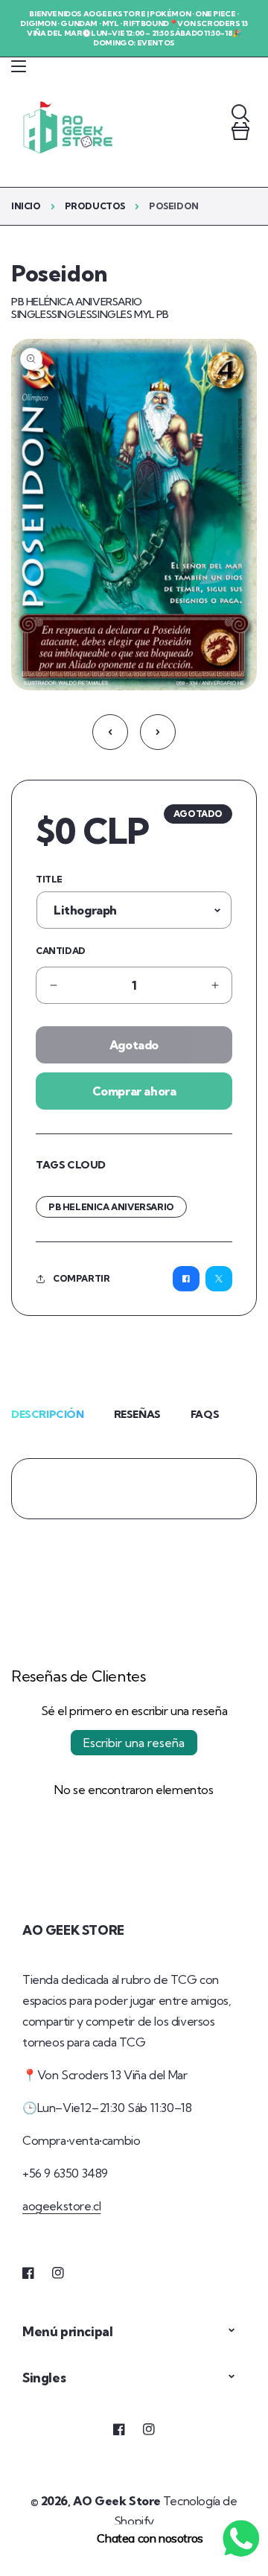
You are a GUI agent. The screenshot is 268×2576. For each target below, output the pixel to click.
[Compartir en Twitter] (219, 1279)
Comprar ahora (134, 1091)
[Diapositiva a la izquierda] (110, 732)
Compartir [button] (81, 1278)
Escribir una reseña (134, 1743)
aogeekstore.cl (61, 2206)
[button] (19, 66)
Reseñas (137, 1414)
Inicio (26, 206)
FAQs (205, 1414)
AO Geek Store (117, 2501)
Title (49, 879)
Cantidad (61, 951)
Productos (95, 206)
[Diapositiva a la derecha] (158, 732)
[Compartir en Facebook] (186, 1279)
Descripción (48, 1414)
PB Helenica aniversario (111, 1207)
